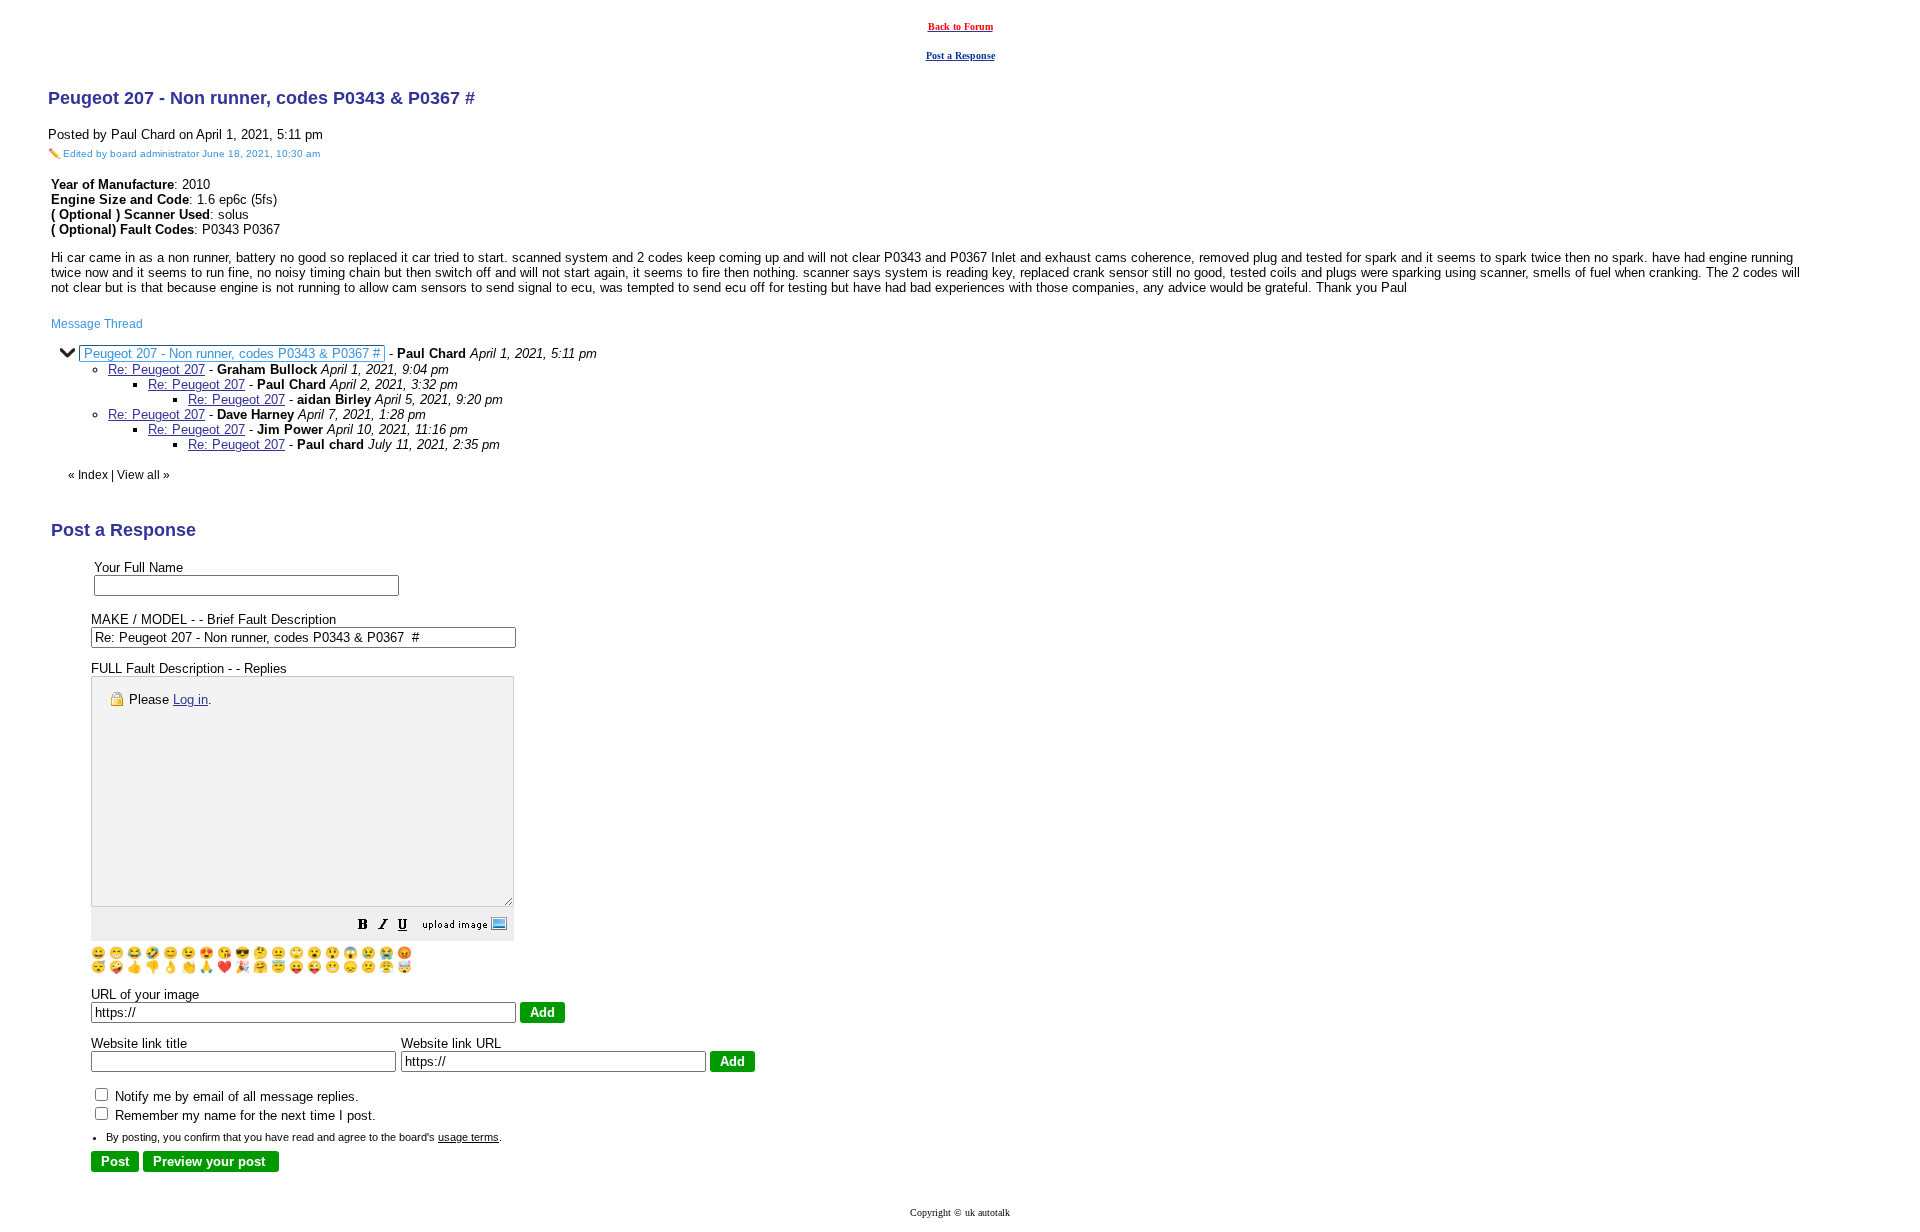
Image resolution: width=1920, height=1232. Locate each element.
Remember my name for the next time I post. (243, 1115)
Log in (190, 699)
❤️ (224, 967)
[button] (363, 927)
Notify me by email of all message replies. (235, 1096)
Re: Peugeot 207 (156, 369)
